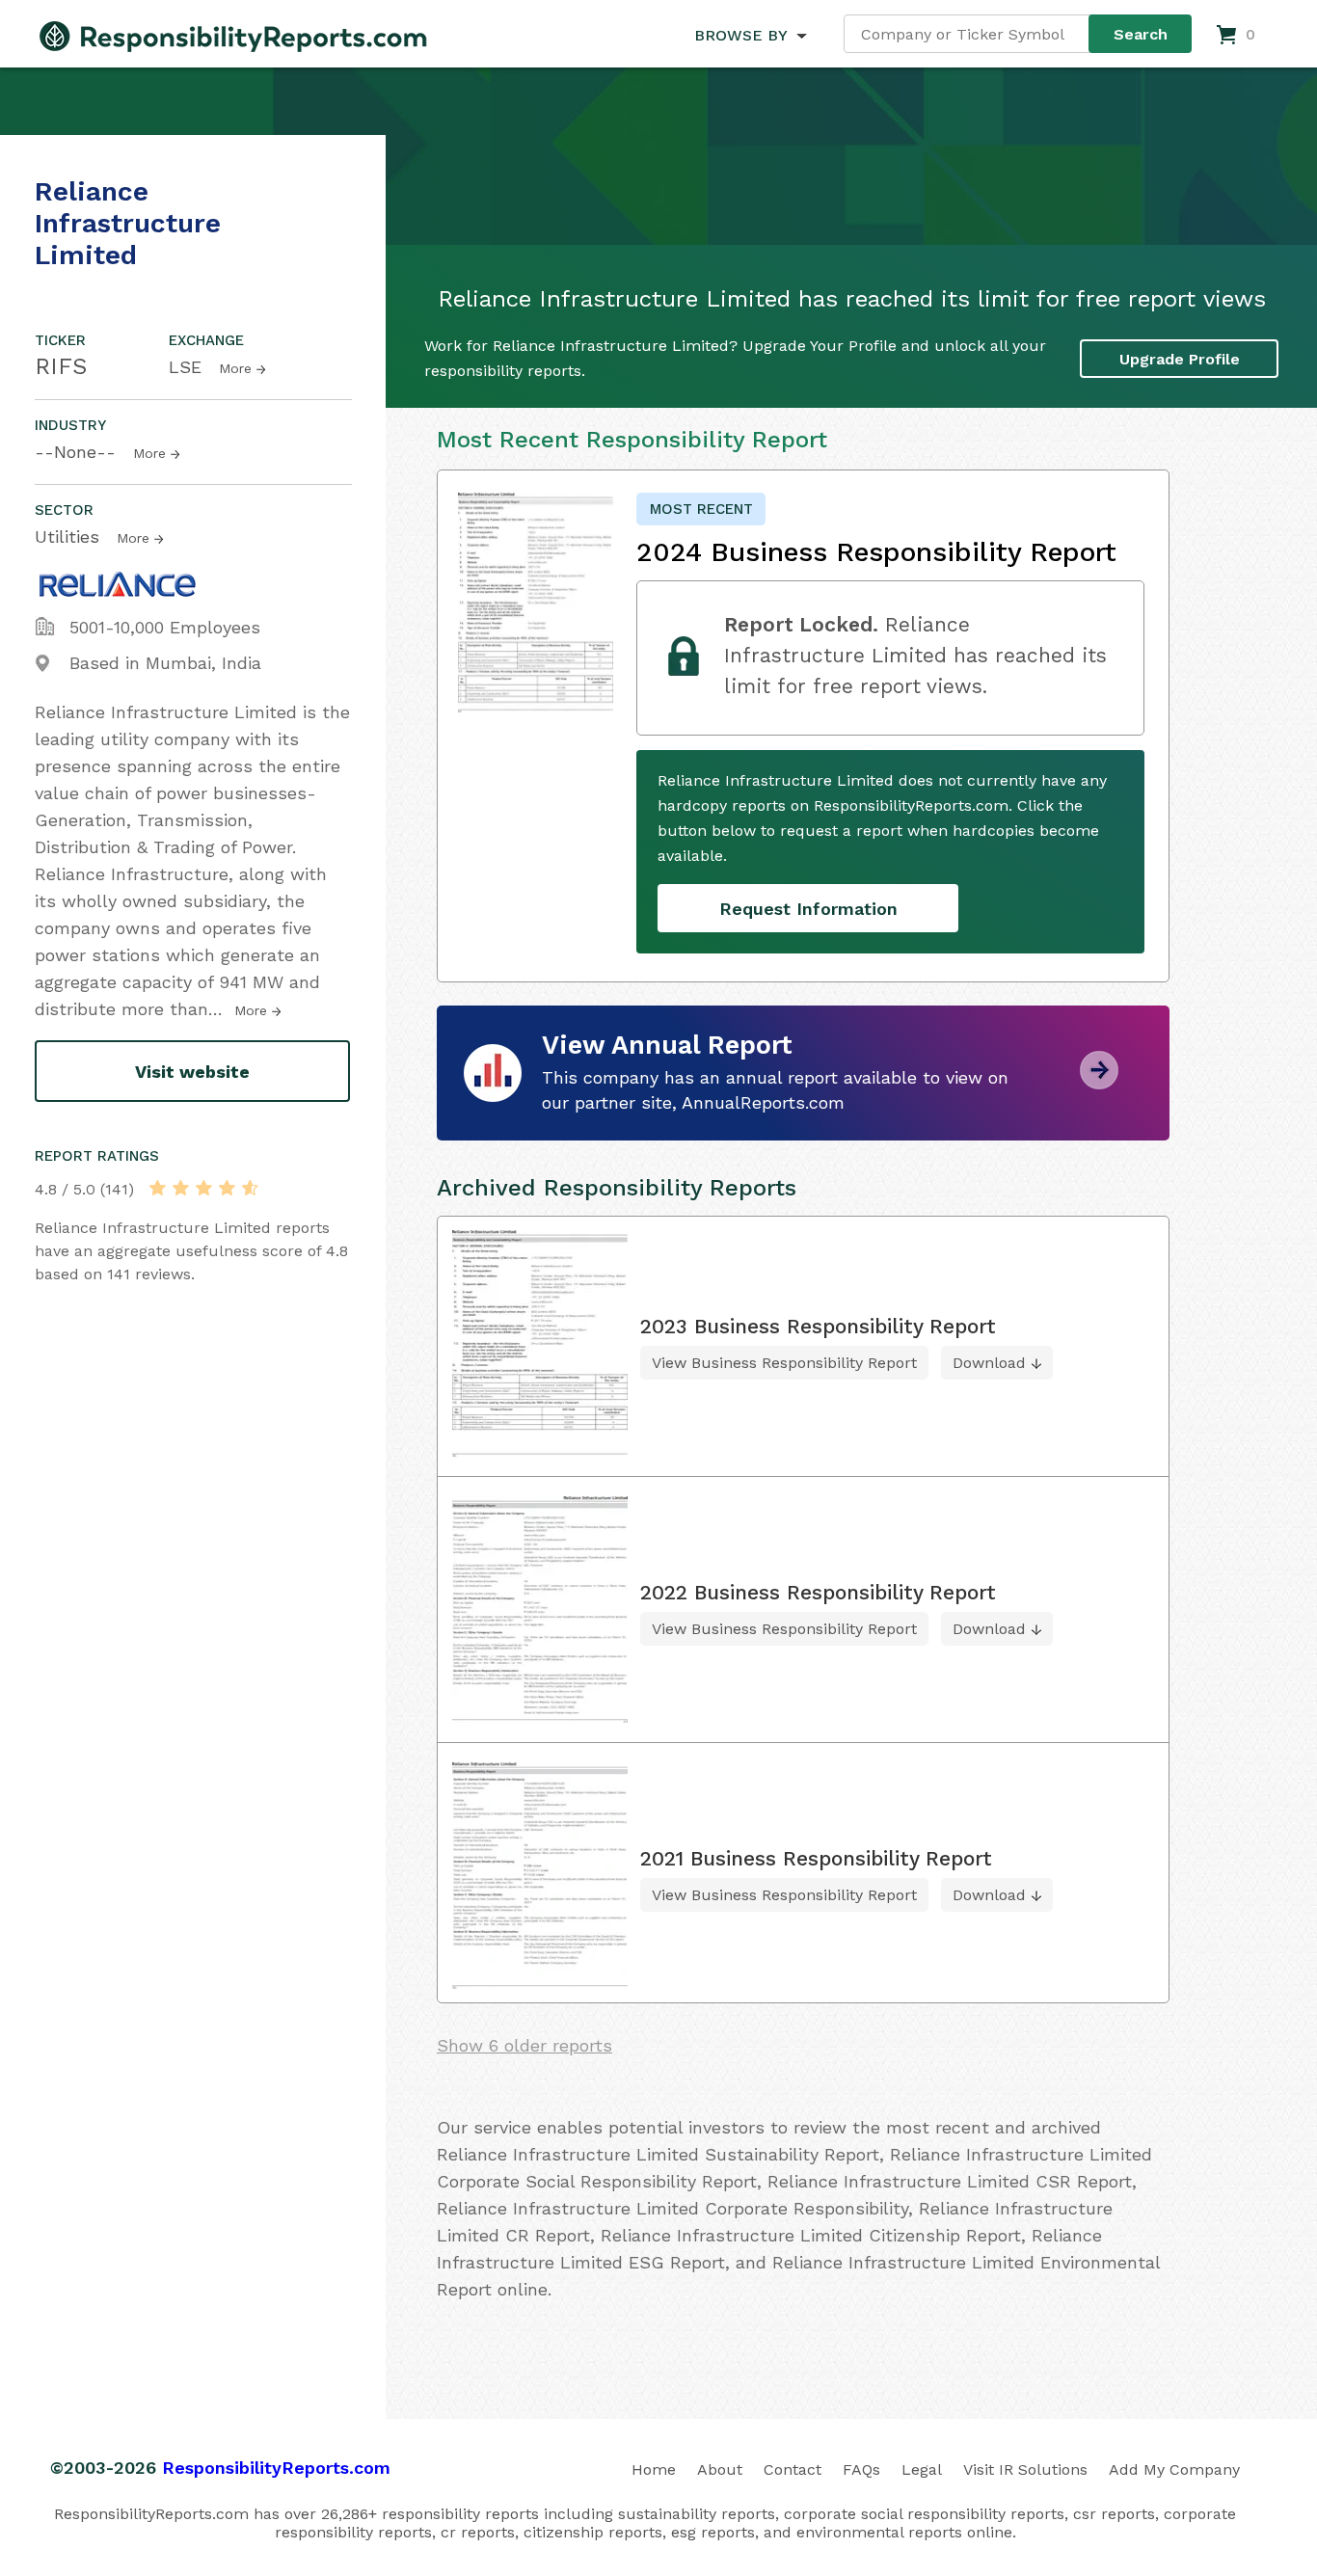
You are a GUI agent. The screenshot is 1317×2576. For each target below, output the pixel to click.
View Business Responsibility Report (784, 1363)
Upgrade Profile (1180, 359)
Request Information (808, 909)
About (720, 2469)
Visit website (192, 1072)
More (235, 368)
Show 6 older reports (524, 2045)
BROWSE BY (740, 35)
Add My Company (1174, 2469)
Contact (793, 2469)
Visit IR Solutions (1025, 2469)
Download (989, 1363)
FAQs (861, 2469)
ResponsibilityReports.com (276, 2468)
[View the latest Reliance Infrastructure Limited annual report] (1099, 1082)
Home (654, 2469)
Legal (922, 2469)
